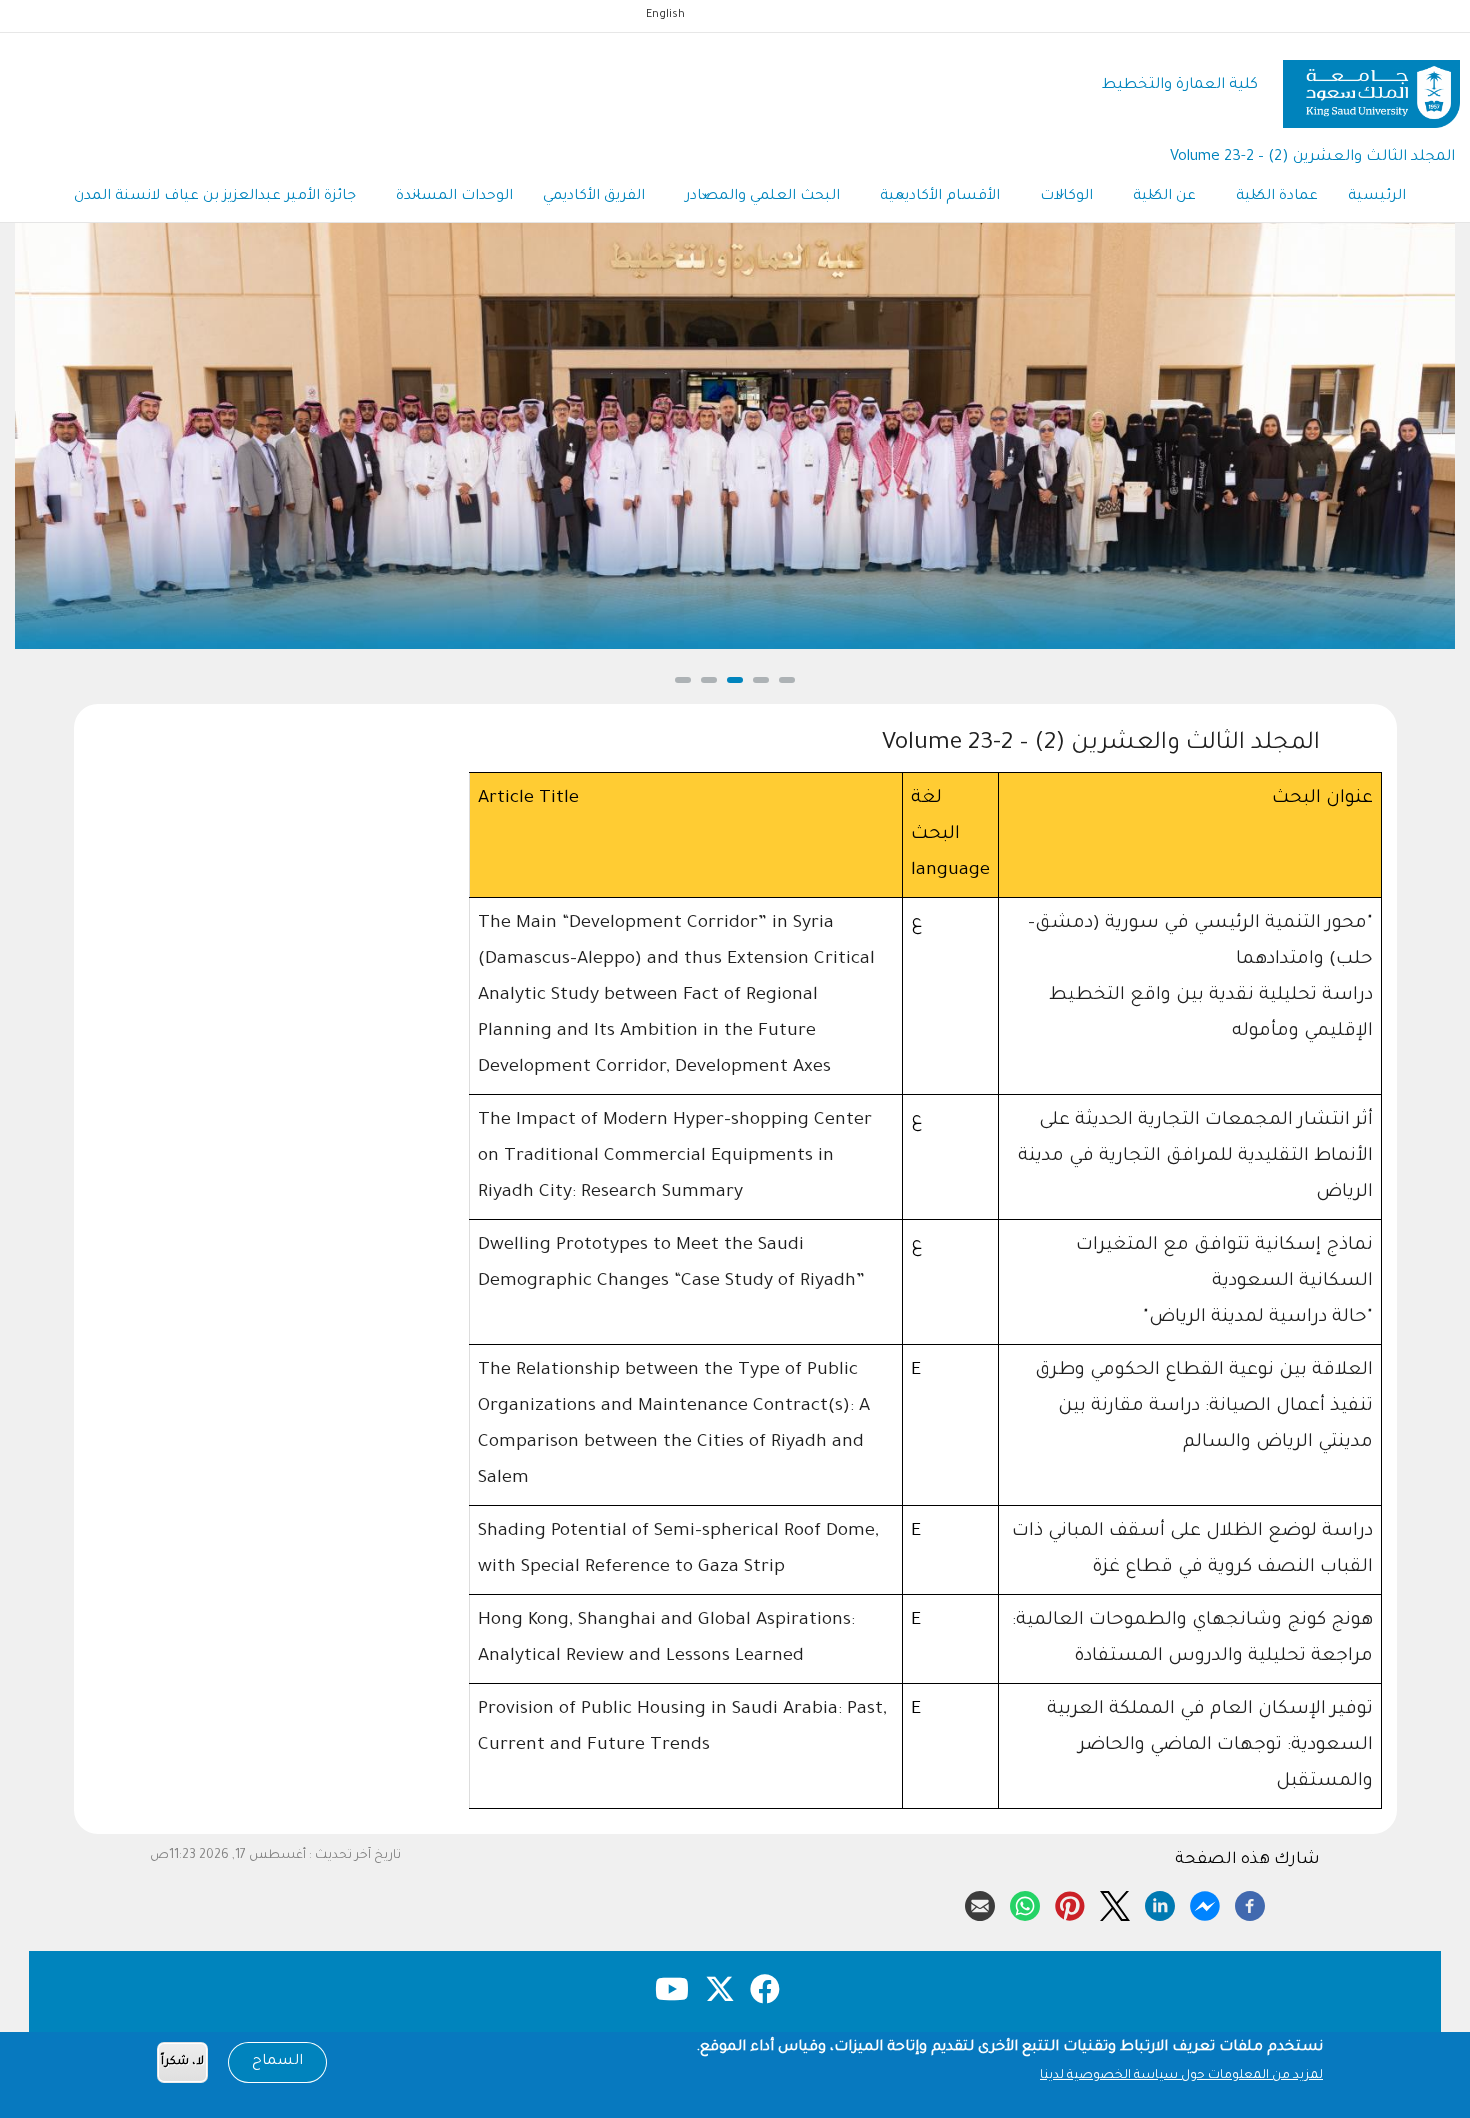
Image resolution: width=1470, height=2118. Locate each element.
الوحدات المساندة (454, 197)
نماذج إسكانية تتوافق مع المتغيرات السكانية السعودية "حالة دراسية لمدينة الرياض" (1224, 1282)
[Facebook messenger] (1205, 1903)
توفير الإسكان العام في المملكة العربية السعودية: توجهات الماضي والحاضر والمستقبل (1210, 1746)
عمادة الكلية (1277, 197)
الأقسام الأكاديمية (940, 197)
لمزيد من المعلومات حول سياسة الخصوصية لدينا (1181, 2076)
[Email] (980, 1903)
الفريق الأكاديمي (594, 197)
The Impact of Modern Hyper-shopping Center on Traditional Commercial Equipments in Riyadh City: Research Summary (675, 1157)
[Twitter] (1115, 1903)
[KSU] (1371, 86)
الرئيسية (1377, 197)
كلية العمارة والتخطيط (1180, 85)
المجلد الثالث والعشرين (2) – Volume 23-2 (1312, 157)
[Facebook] (1250, 1903)
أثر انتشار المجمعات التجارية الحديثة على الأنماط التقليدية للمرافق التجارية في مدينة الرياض (1195, 1157)
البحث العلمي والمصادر (762, 197)
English (665, 15)
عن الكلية (1164, 197)
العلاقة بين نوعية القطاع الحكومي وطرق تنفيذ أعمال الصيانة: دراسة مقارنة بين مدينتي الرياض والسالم (1204, 1407)
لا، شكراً (182, 2062)
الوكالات (1066, 197)
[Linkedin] (1160, 1903)
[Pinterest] (1070, 1903)
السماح (277, 2062)
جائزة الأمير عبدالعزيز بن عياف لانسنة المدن (215, 197)
